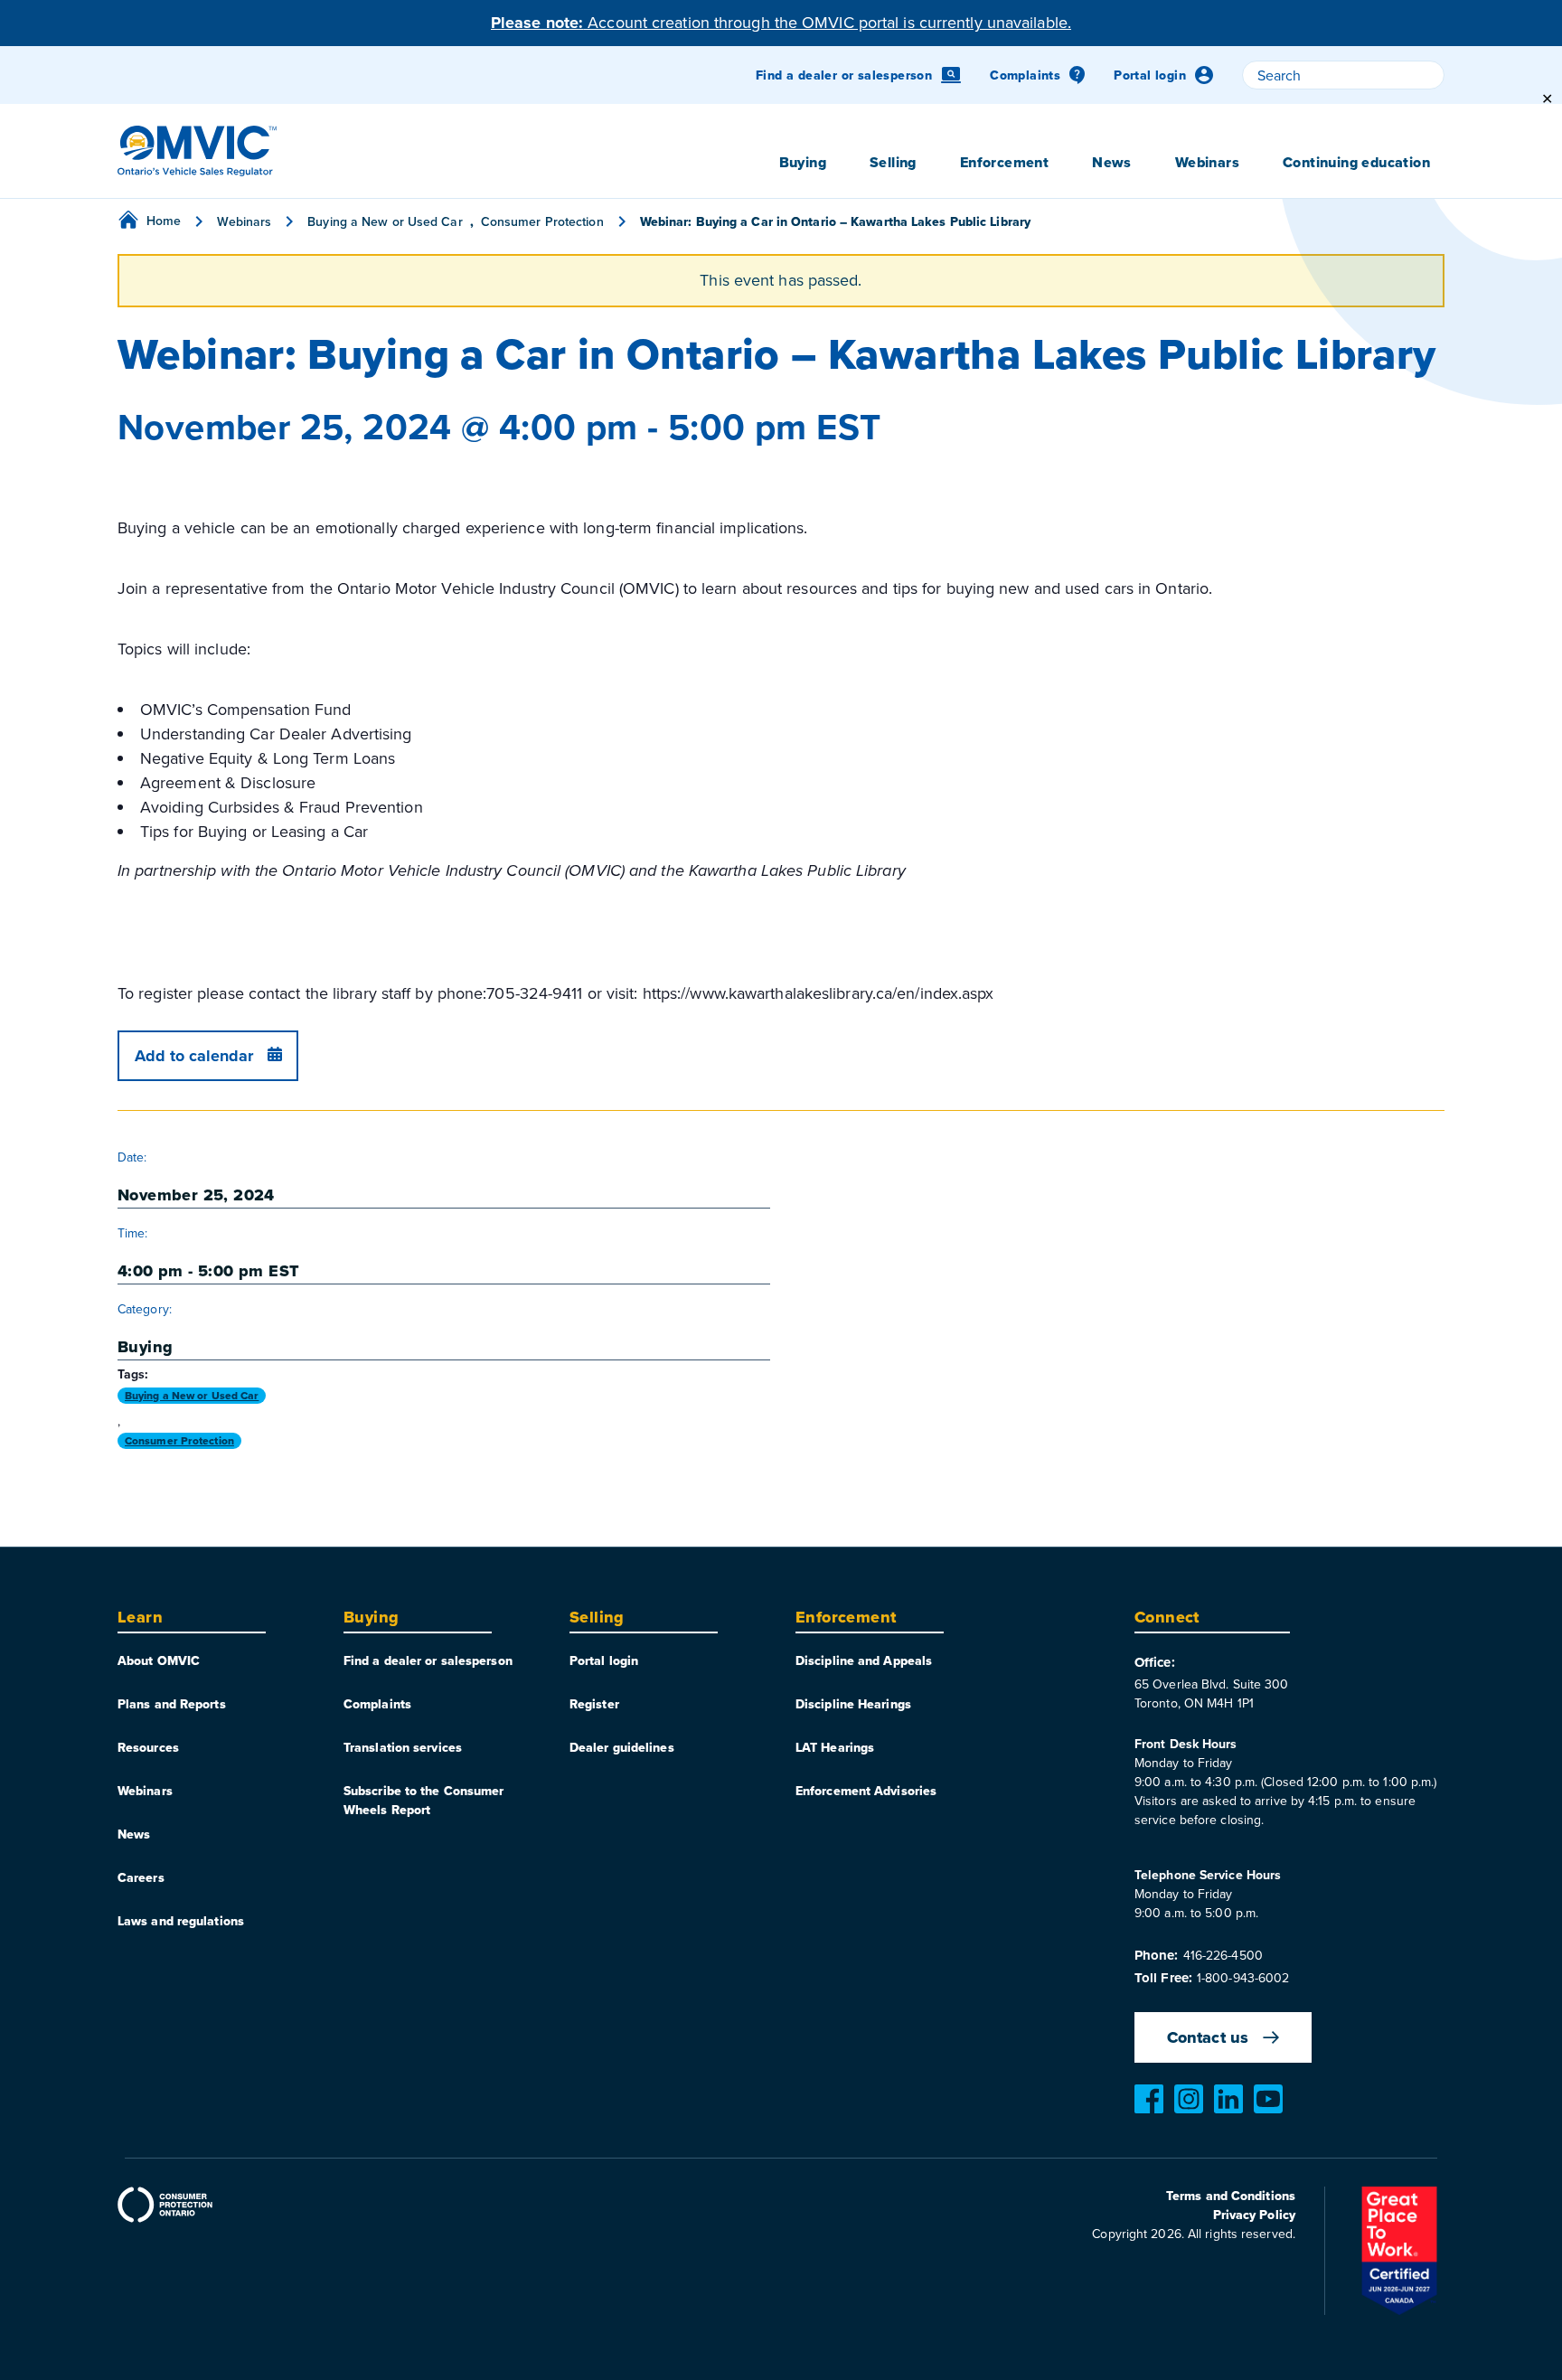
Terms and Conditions (1231, 2196)
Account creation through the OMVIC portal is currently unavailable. (781, 22)
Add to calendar (194, 1056)
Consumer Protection (179, 1441)
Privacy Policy (1254, 2215)
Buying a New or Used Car (192, 1396)
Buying (145, 1347)
